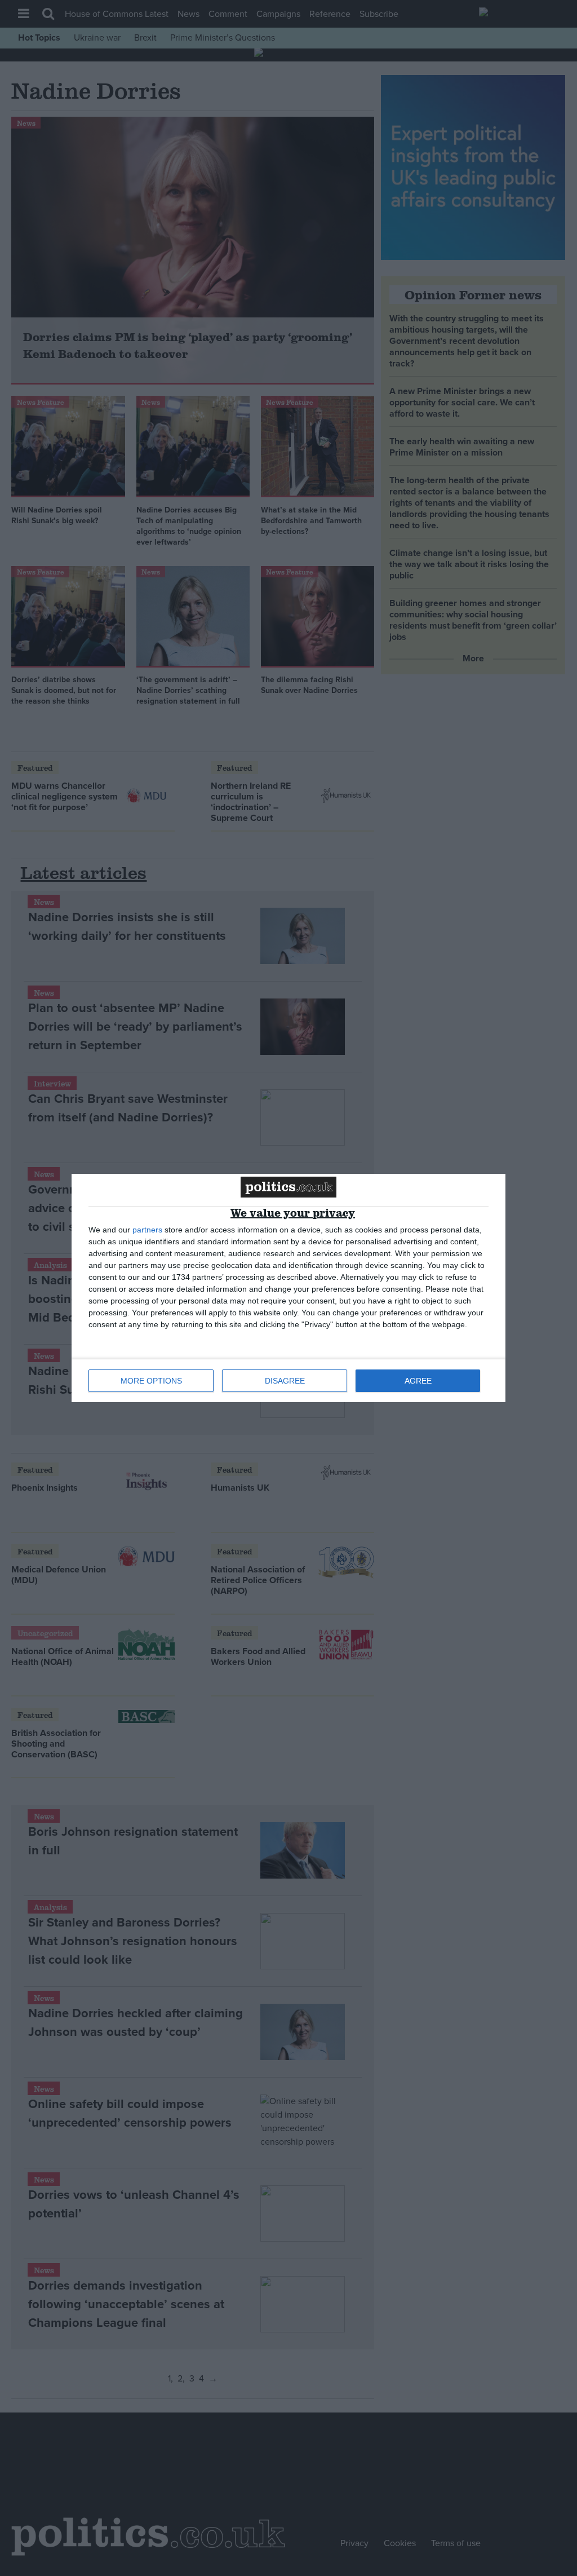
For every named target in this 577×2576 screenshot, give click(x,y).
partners (147, 1230)
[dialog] (288, 1288)
